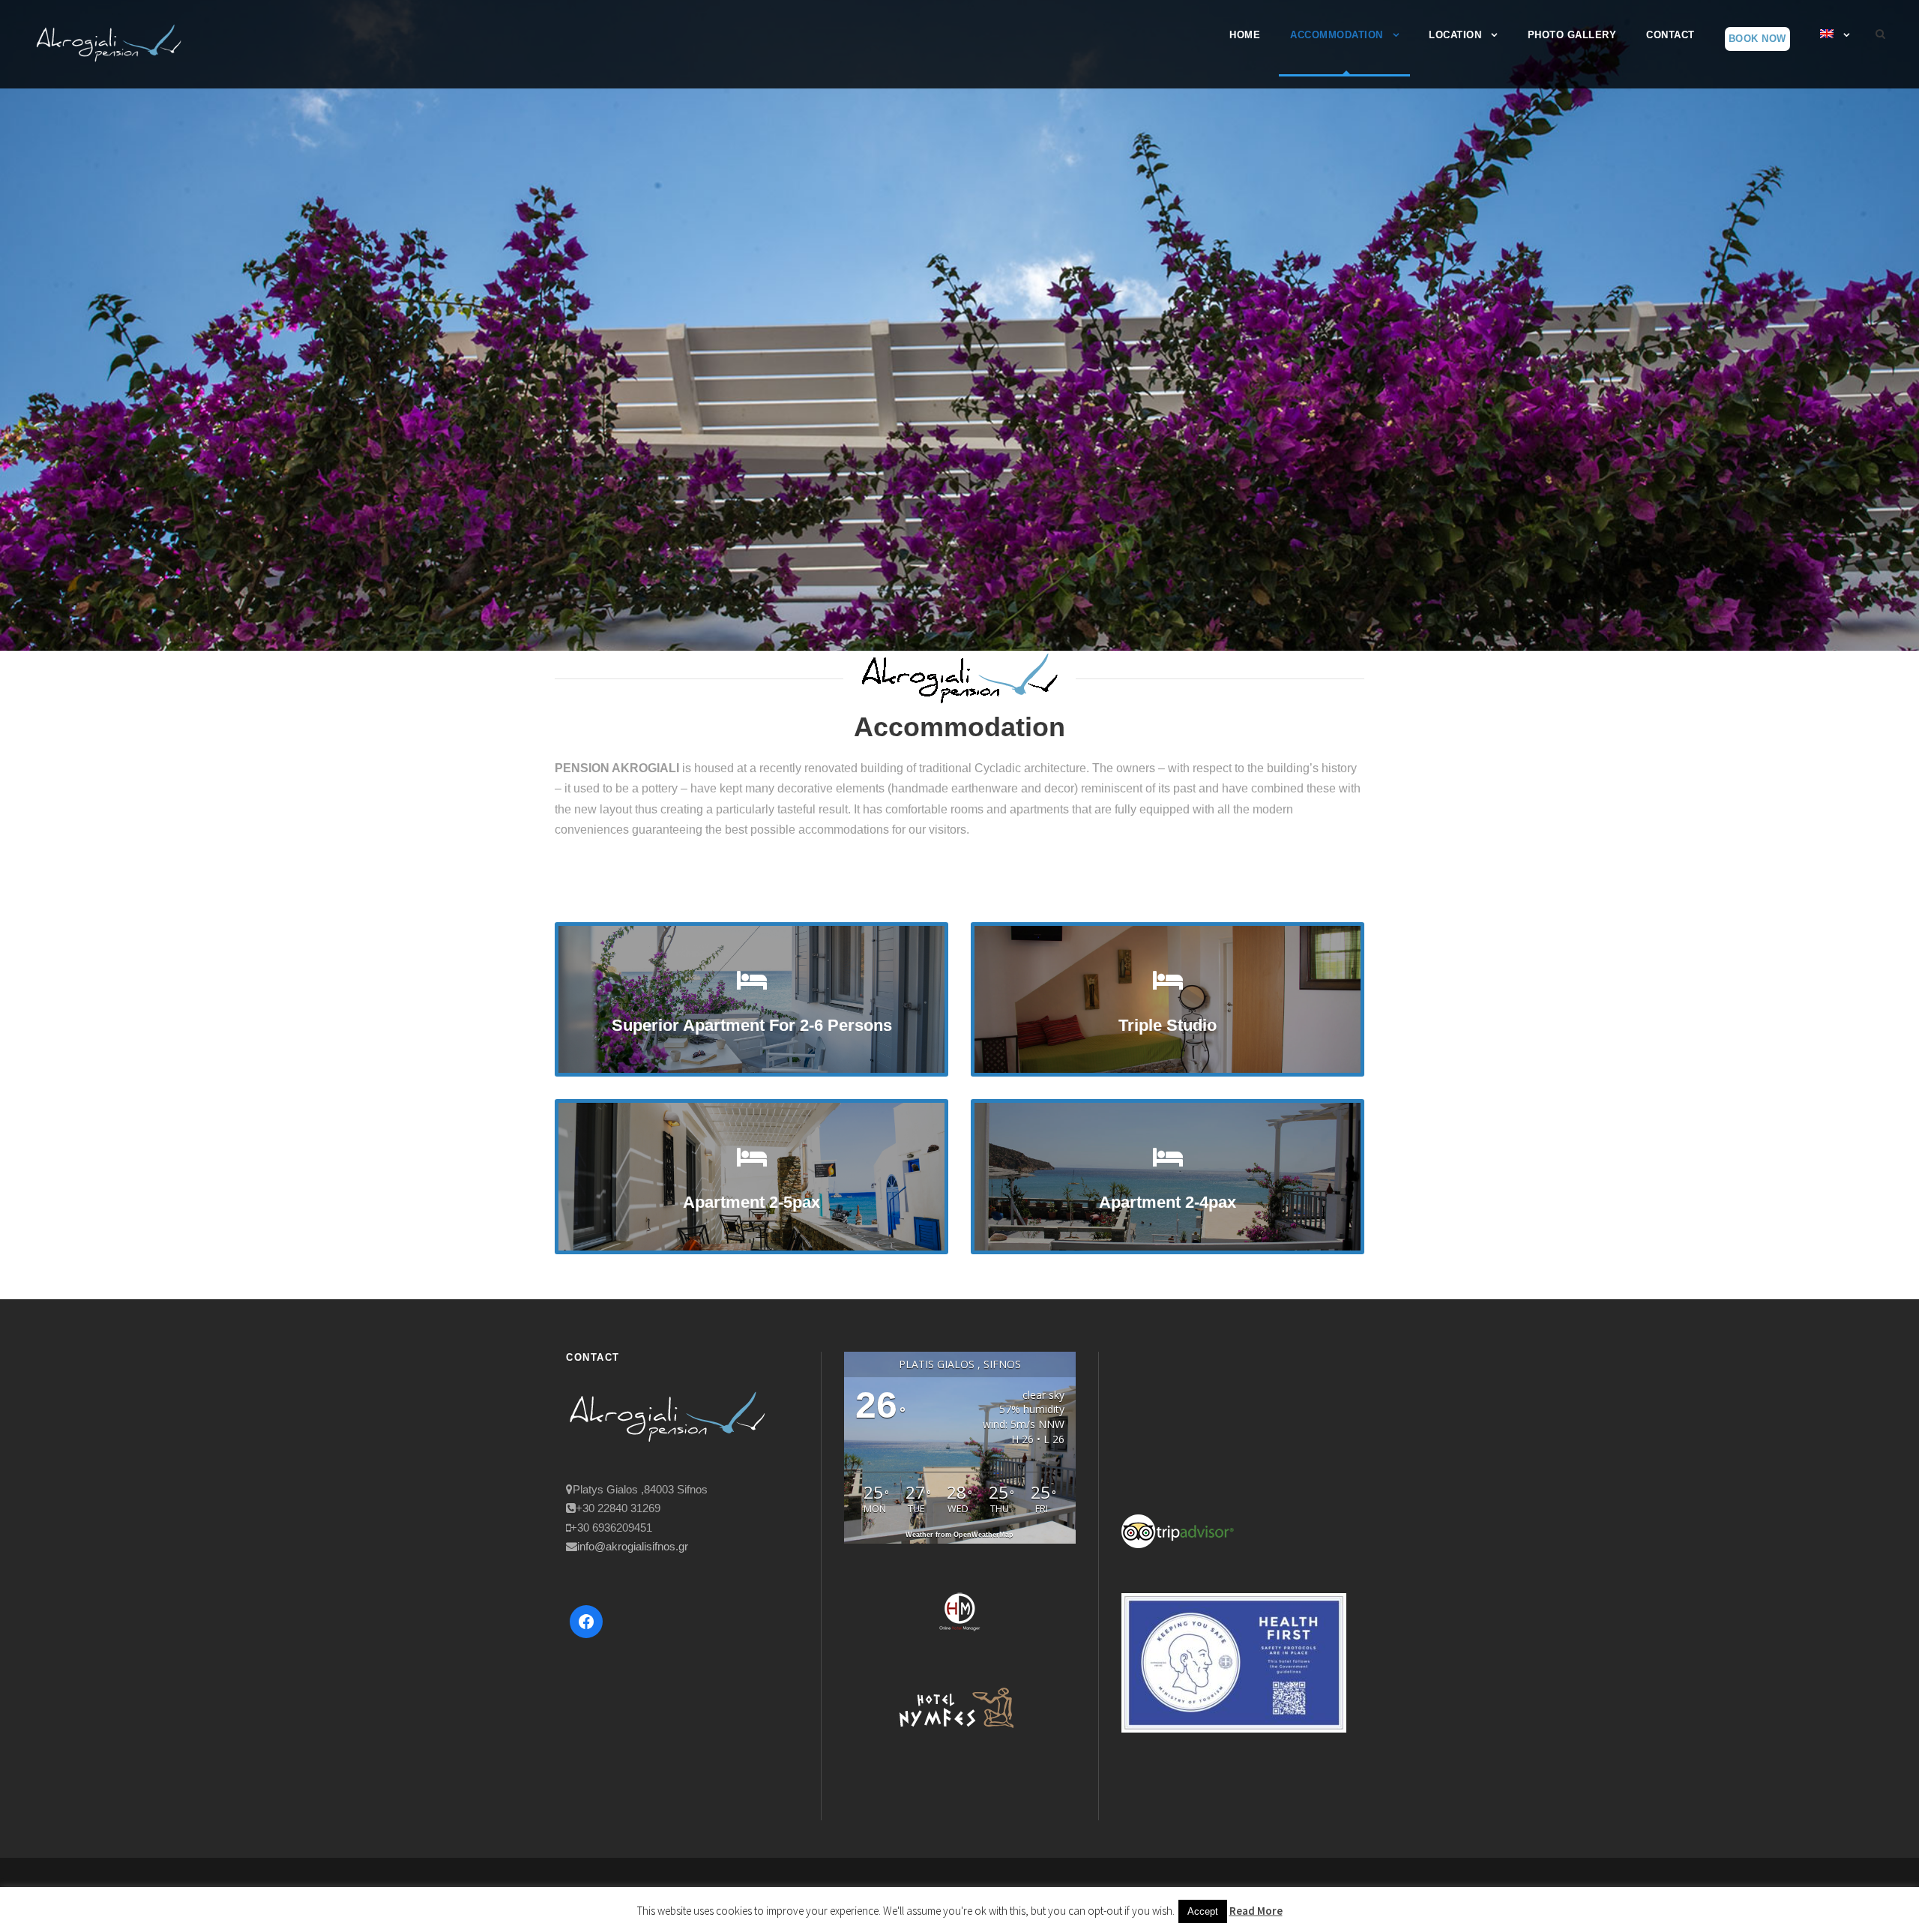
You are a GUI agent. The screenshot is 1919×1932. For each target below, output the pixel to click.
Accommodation (1337, 35)
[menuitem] (1835, 48)
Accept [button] (1203, 1911)
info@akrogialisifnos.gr (633, 1546)
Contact (1671, 35)
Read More (1256, 1911)
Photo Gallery (1572, 35)
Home (1245, 35)
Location (1455, 35)
